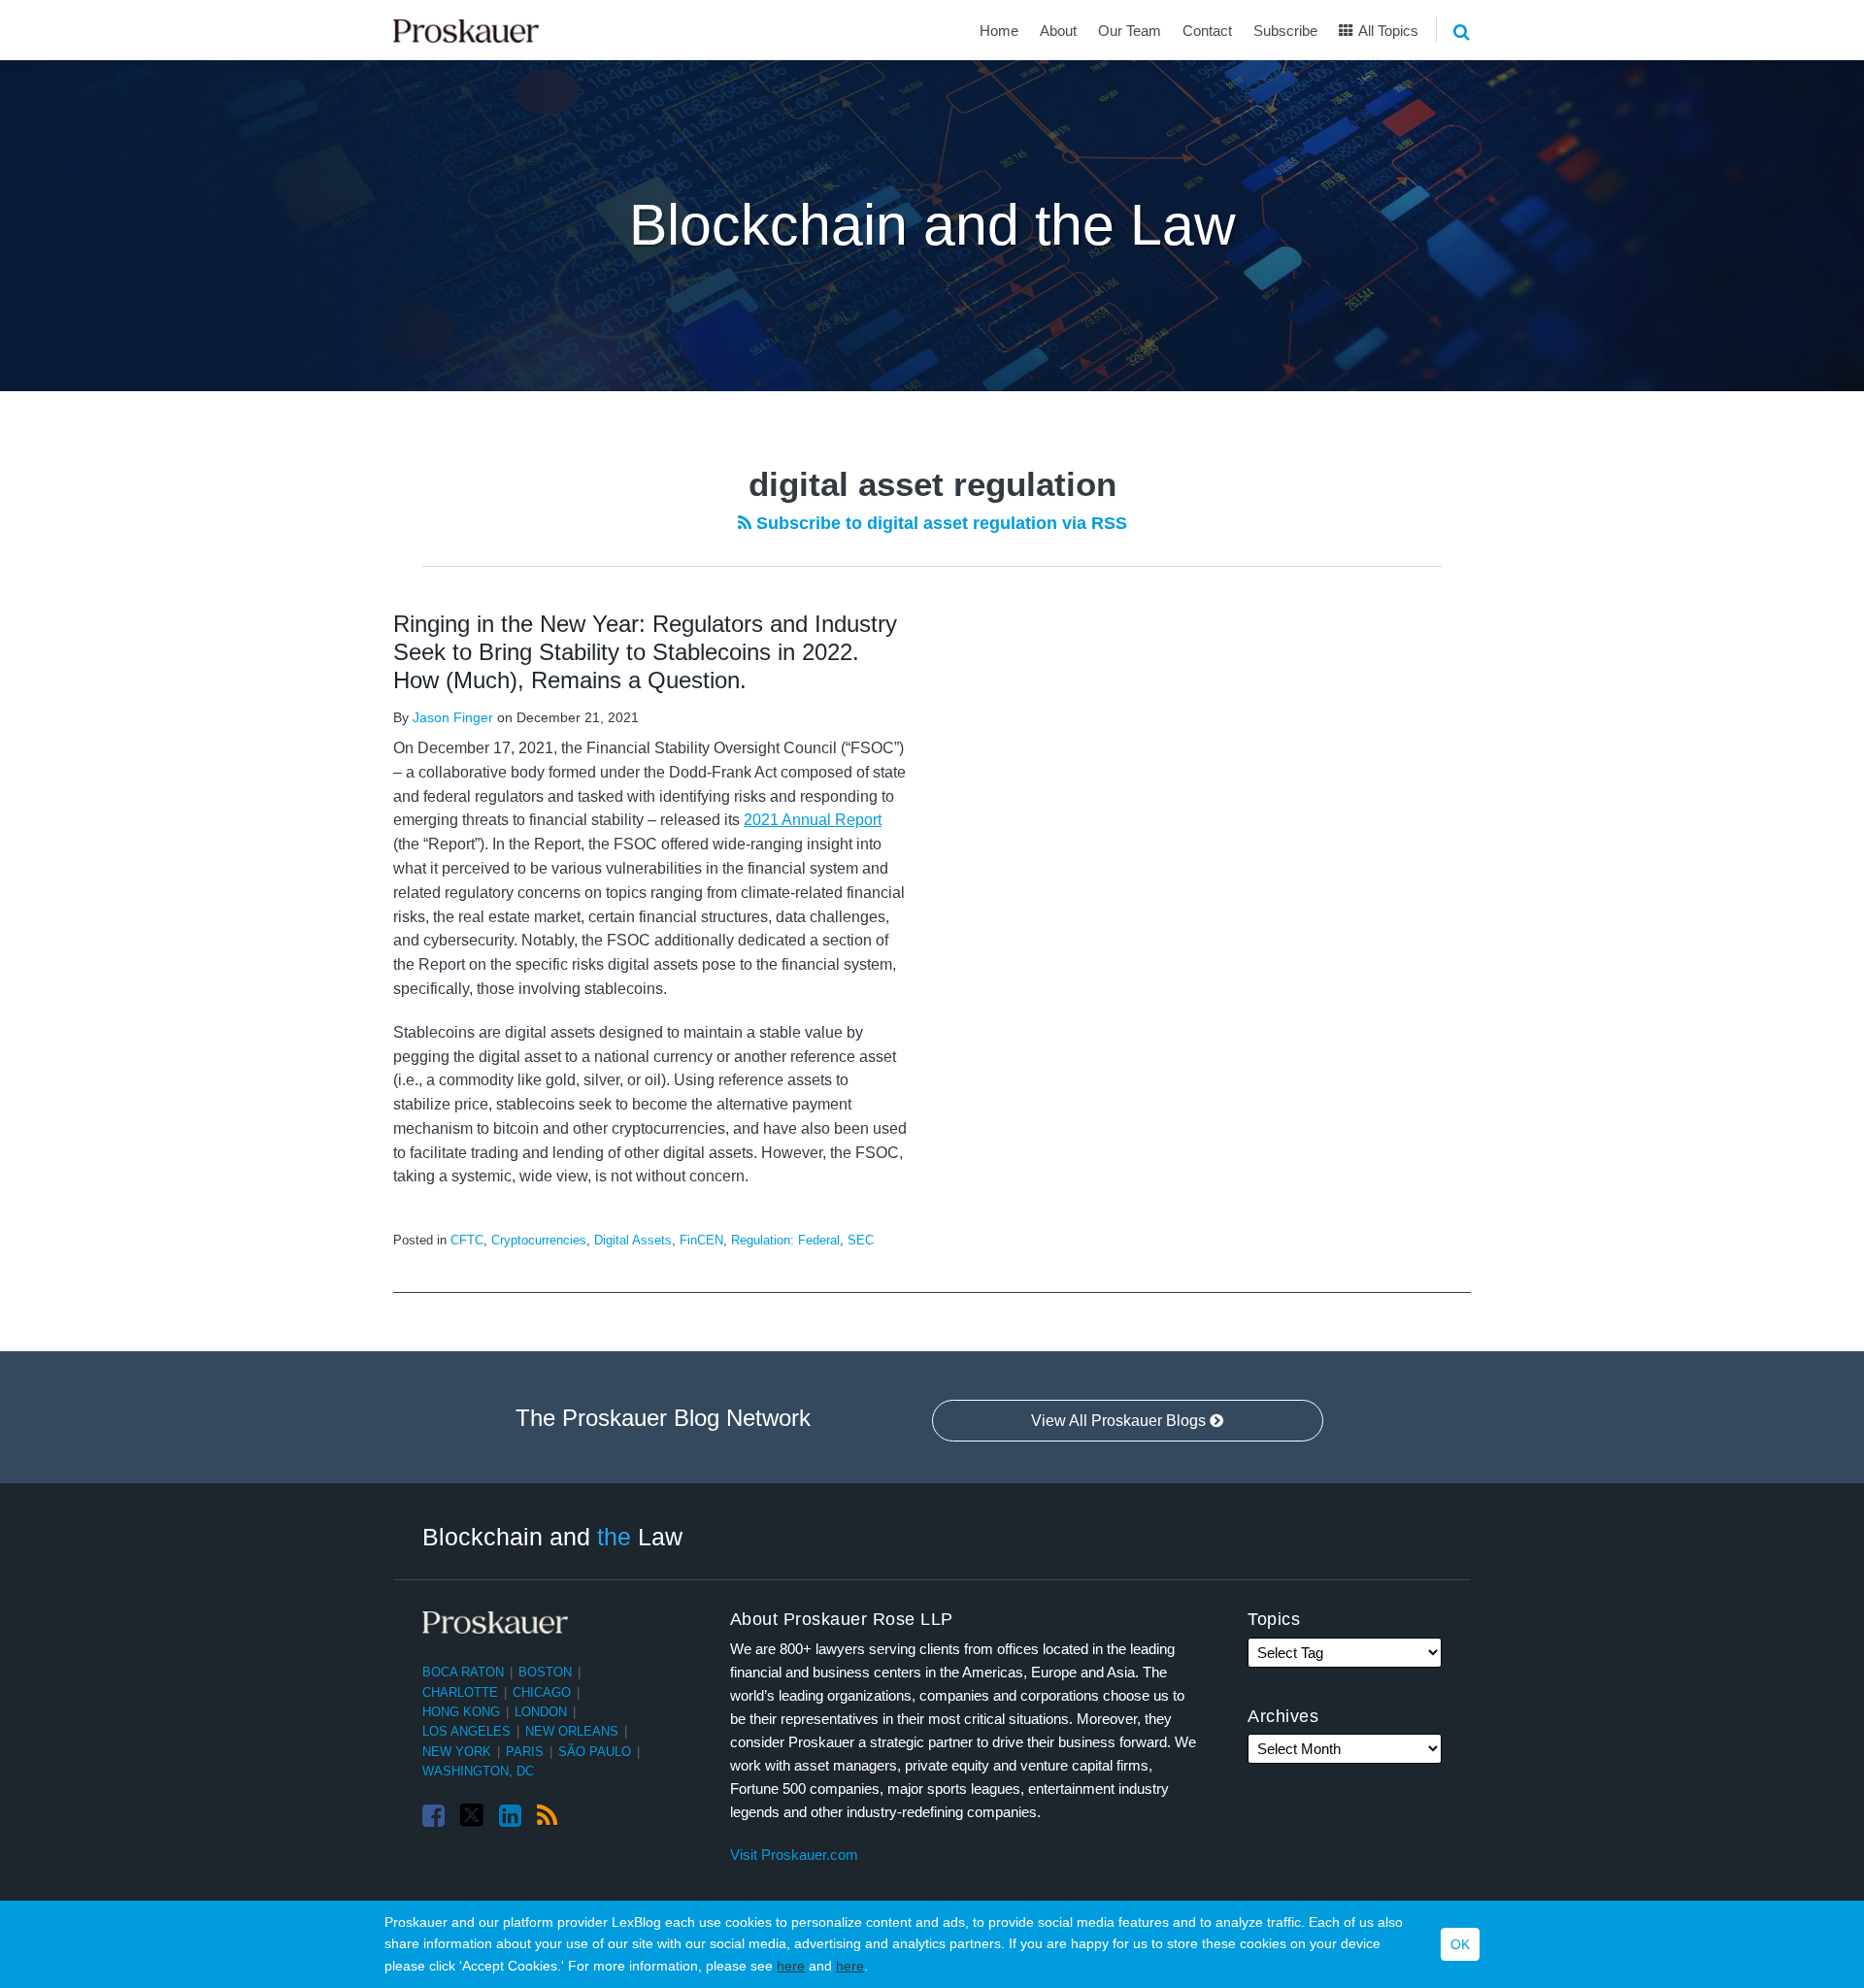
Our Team (1130, 31)
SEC (861, 1240)
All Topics (1387, 31)
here (791, 1966)
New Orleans (572, 1731)
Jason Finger (453, 717)
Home (999, 31)
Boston (545, 1672)
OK (1460, 1944)
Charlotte (460, 1692)
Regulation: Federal (785, 1240)
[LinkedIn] (510, 1816)
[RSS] (547, 1816)
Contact (1207, 31)
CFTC (467, 1240)
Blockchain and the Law (932, 225)
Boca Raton (463, 1672)
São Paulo (595, 1752)
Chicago (542, 1692)
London (541, 1712)
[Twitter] (472, 1816)
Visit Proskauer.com (794, 1855)
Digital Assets (633, 1240)
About (1058, 31)
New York (457, 1752)
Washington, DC (478, 1771)
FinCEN (701, 1240)
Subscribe (1285, 31)
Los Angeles (466, 1731)
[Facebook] (433, 1816)
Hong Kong (461, 1712)
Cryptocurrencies (539, 1240)
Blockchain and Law (552, 1537)
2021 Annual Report (813, 820)
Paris (525, 1752)
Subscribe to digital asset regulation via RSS (939, 523)
